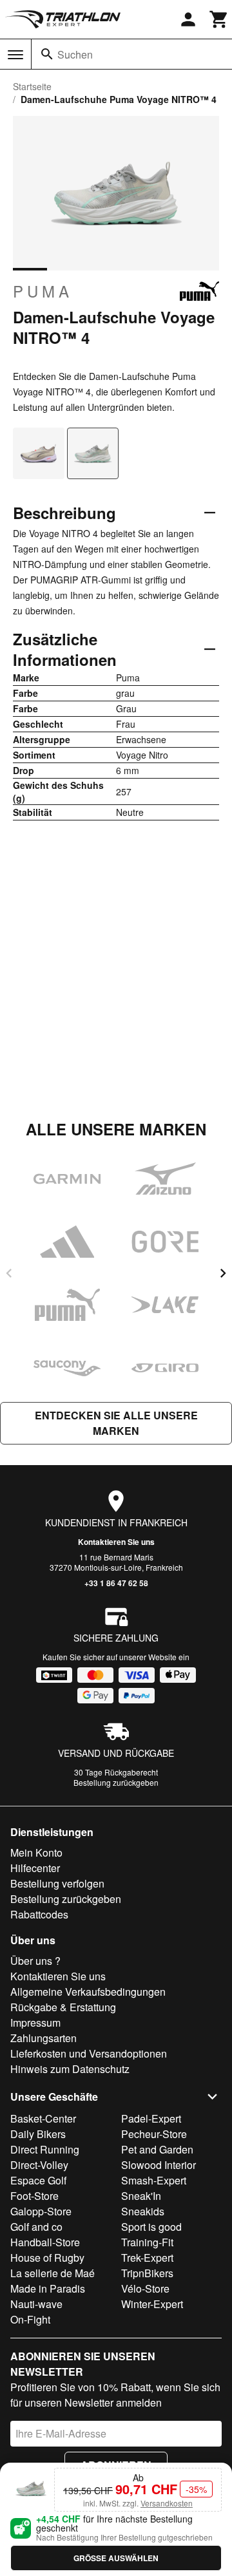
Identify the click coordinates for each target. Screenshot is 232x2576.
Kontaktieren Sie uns (116, 1542)
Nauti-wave (36, 2304)
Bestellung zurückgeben (116, 1782)
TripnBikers (147, 2273)
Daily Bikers (38, 2134)
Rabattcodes (39, 1914)
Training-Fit (147, 2242)
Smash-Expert (154, 2180)
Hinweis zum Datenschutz (70, 2069)
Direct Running (45, 2149)
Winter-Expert (152, 2304)
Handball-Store (45, 2242)
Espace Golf (38, 2180)
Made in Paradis (48, 2288)
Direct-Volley (39, 2165)
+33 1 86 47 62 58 (116, 1583)
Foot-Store (34, 2196)
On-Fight (30, 2319)
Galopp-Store (41, 2211)
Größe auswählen (116, 2558)
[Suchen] (47, 54)
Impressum (35, 2022)
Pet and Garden (157, 2149)
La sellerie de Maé (53, 2273)
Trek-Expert (147, 2258)
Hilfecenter (35, 1868)
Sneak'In (141, 2196)
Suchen (75, 54)
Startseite (32, 86)
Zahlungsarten (43, 2038)
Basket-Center (43, 2118)
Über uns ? (35, 1961)
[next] (223, 1273)
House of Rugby (47, 2258)
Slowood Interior (159, 2165)
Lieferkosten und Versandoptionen (89, 2053)
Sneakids (143, 2211)
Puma (43, 291)
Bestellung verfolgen (57, 1883)
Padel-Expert (151, 2118)
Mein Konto (36, 1852)
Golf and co (36, 2227)
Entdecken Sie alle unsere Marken (116, 1423)
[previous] (9, 1273)
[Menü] (15, 55)
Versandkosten (167, 2503)
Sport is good (151, 2227)
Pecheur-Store (154, 2134)
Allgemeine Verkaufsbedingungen (88, 1992)
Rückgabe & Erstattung (63, 2007)
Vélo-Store (145, 2288)
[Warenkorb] (219, 19)
